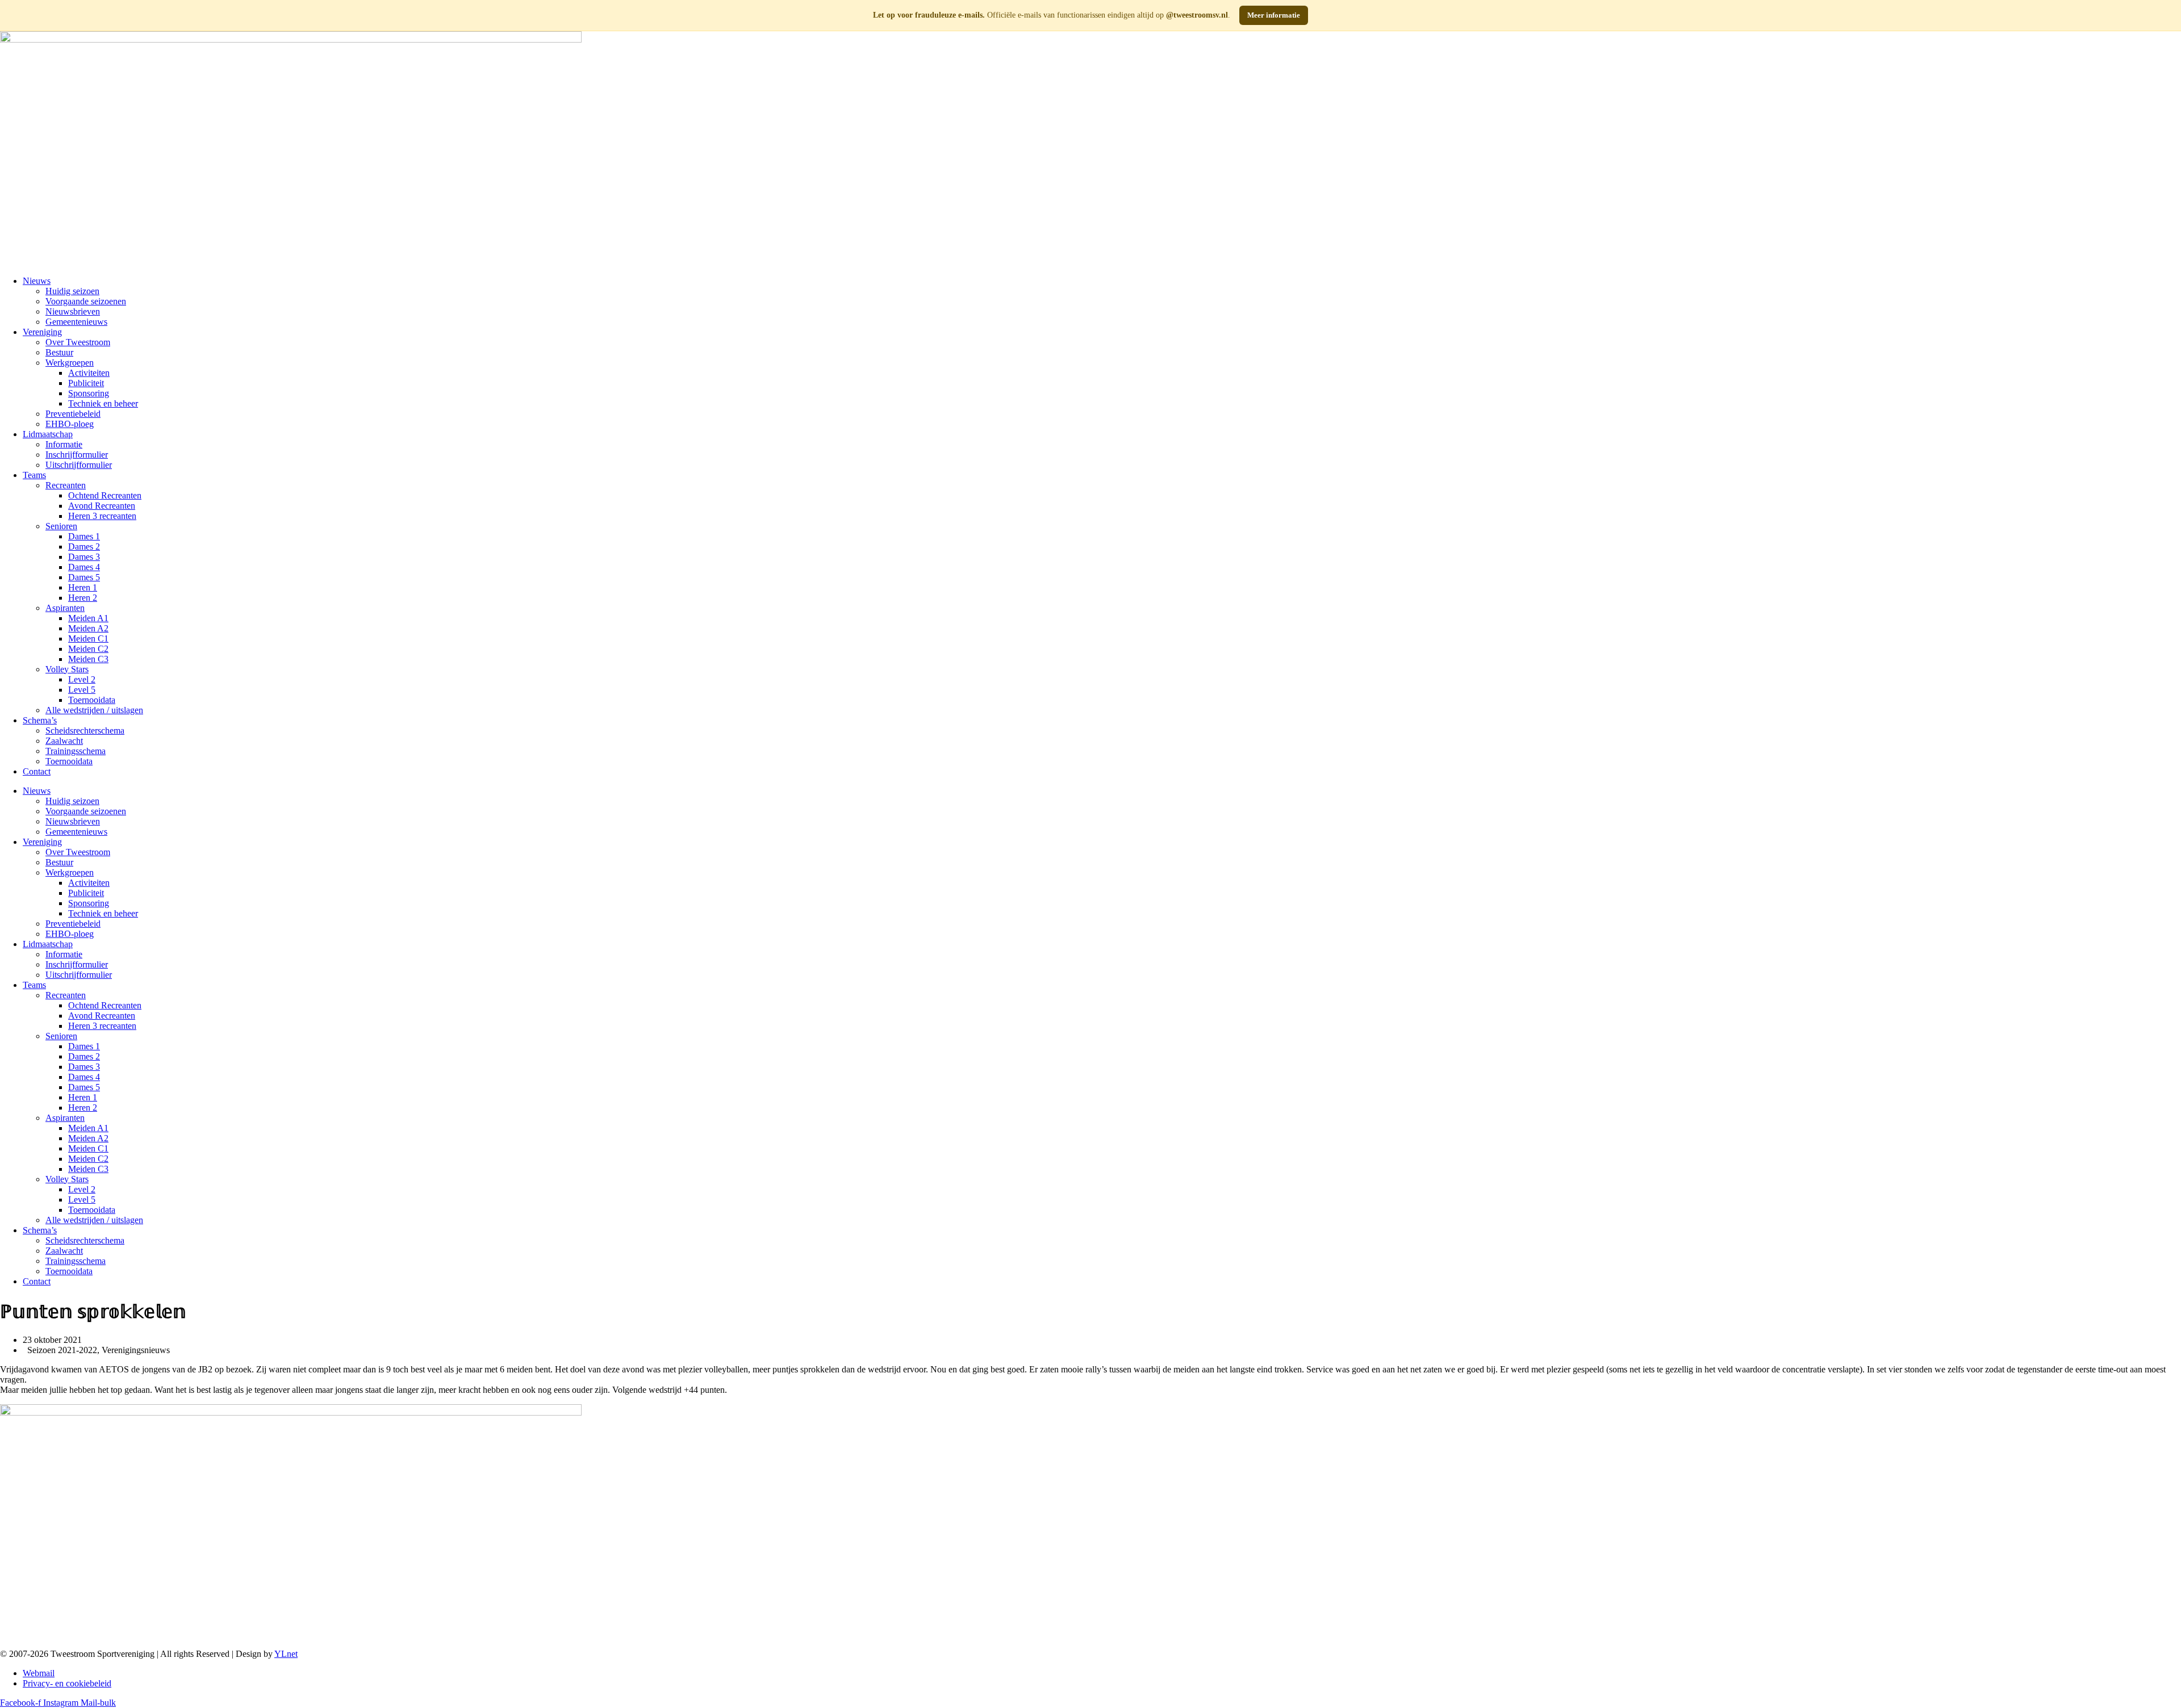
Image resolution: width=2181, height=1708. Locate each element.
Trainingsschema (76, 751)
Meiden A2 (88, 628)
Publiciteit (86, 383)
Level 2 (82, 679)
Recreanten (66, 485)
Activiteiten (89, 373)
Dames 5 (84, 577)
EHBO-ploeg (70, 424)
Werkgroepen (70, 363)
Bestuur (59, 352)
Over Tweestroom (78, 342)
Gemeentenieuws (76, 322)
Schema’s (40, 720)
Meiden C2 (88, 649)
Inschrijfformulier (77, 455)
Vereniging (42, 332)
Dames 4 (84, 567)
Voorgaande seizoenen (86, 301)
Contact (37, 771)
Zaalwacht (64, 741)
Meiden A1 (88, 618)
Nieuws (37, 281)
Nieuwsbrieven (73, 311)
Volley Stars (67, 669)
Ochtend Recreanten (105, 495)
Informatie (64, 444)
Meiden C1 (88, 639)
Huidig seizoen (72, 291)
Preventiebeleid (73, 414)
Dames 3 (84, 557)
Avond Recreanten (102, 506)
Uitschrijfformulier (79, 465)
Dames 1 (84, 536)
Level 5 (82, 690)
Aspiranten (65, 608)
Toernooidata (92, 700)
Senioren (61, 526)
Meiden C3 (88, 659)
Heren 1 (83, 587)
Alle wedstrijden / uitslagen (94, 710)
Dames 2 (84, 547)
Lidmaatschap (48, 434)
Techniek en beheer (103, 403)
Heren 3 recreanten (102, 516)
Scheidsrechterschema (85, 730)
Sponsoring (89, 393)
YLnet (286, 1654)
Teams (34, 475)
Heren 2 (83, 598)
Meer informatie (1274, 15)
